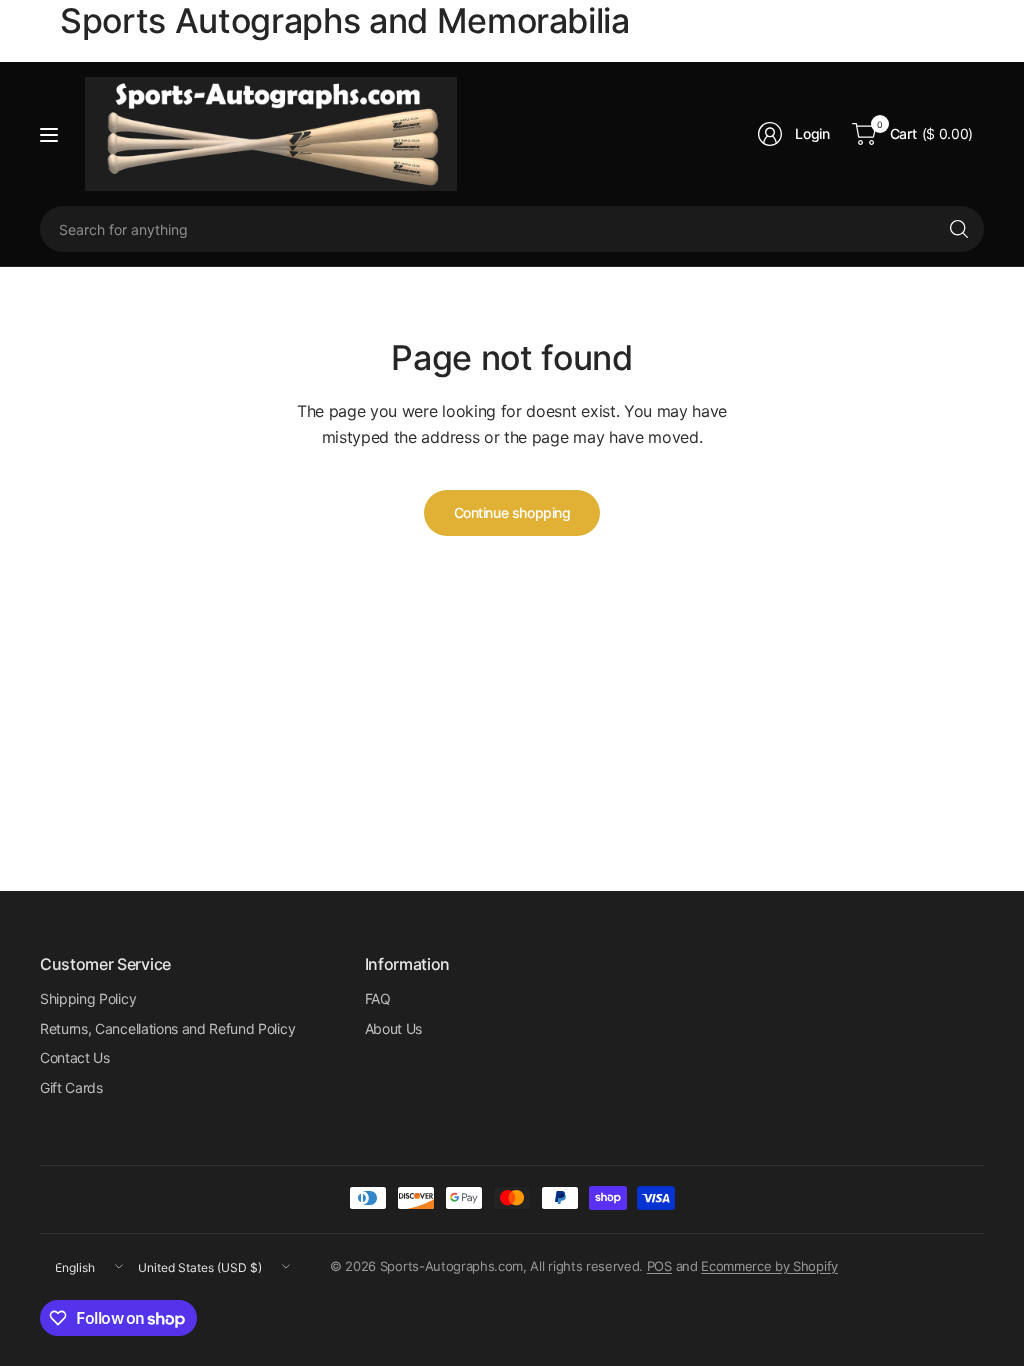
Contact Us (75, 1057)
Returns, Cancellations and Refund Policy (167, 1028)
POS (659, 1266)
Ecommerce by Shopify (769, 1266)
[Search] (959, 229)
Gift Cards (71, 1087)
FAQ (378, 998)
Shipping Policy (88, 998)
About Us (393, 1028)
